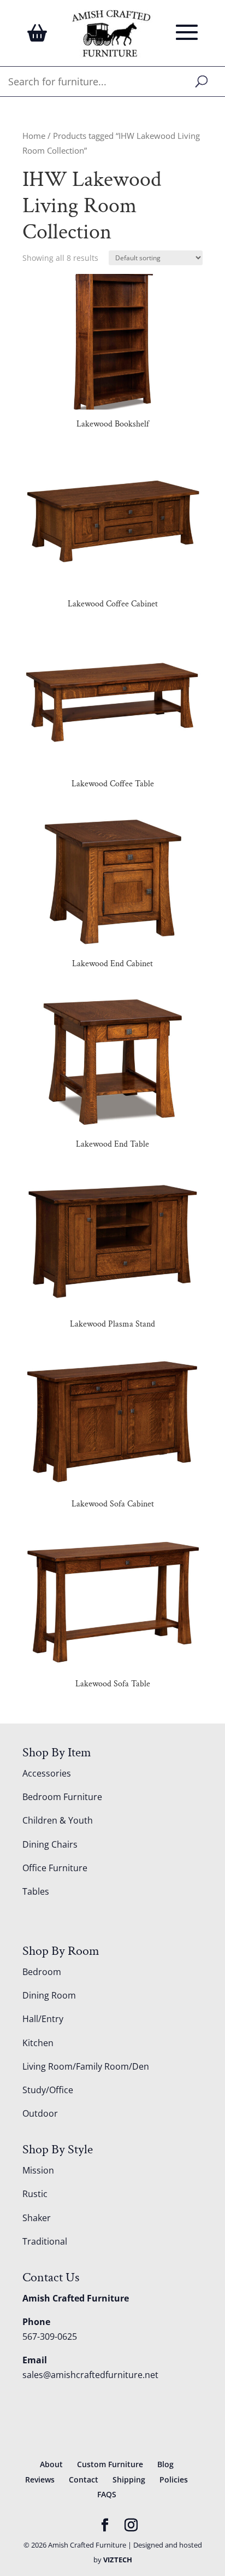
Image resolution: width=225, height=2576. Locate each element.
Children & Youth (58, 1820)
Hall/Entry (43, 2019)
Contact (84, 2479)
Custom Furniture (110, 2464)
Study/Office (48, 2090)
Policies (174, 2479)
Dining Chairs (50, 1844)
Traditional (45, 2241)
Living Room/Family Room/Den (86, 2066)
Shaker (37, 2218)
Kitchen (38, 2043)
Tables (36, 1891)
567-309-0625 (50, 2336)
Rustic (35, 2194)
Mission (38, 2170)
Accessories (47, 1773)
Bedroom (42, 1972)
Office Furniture (55, 1868)
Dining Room (49, 1995)
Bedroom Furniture (62, 1797)
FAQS (107, 2494)
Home (34, 136)
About (51, 2464)
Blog (165, 2464)
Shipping (129, 2479)
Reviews (40, 2479)
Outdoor (40, 2113)
